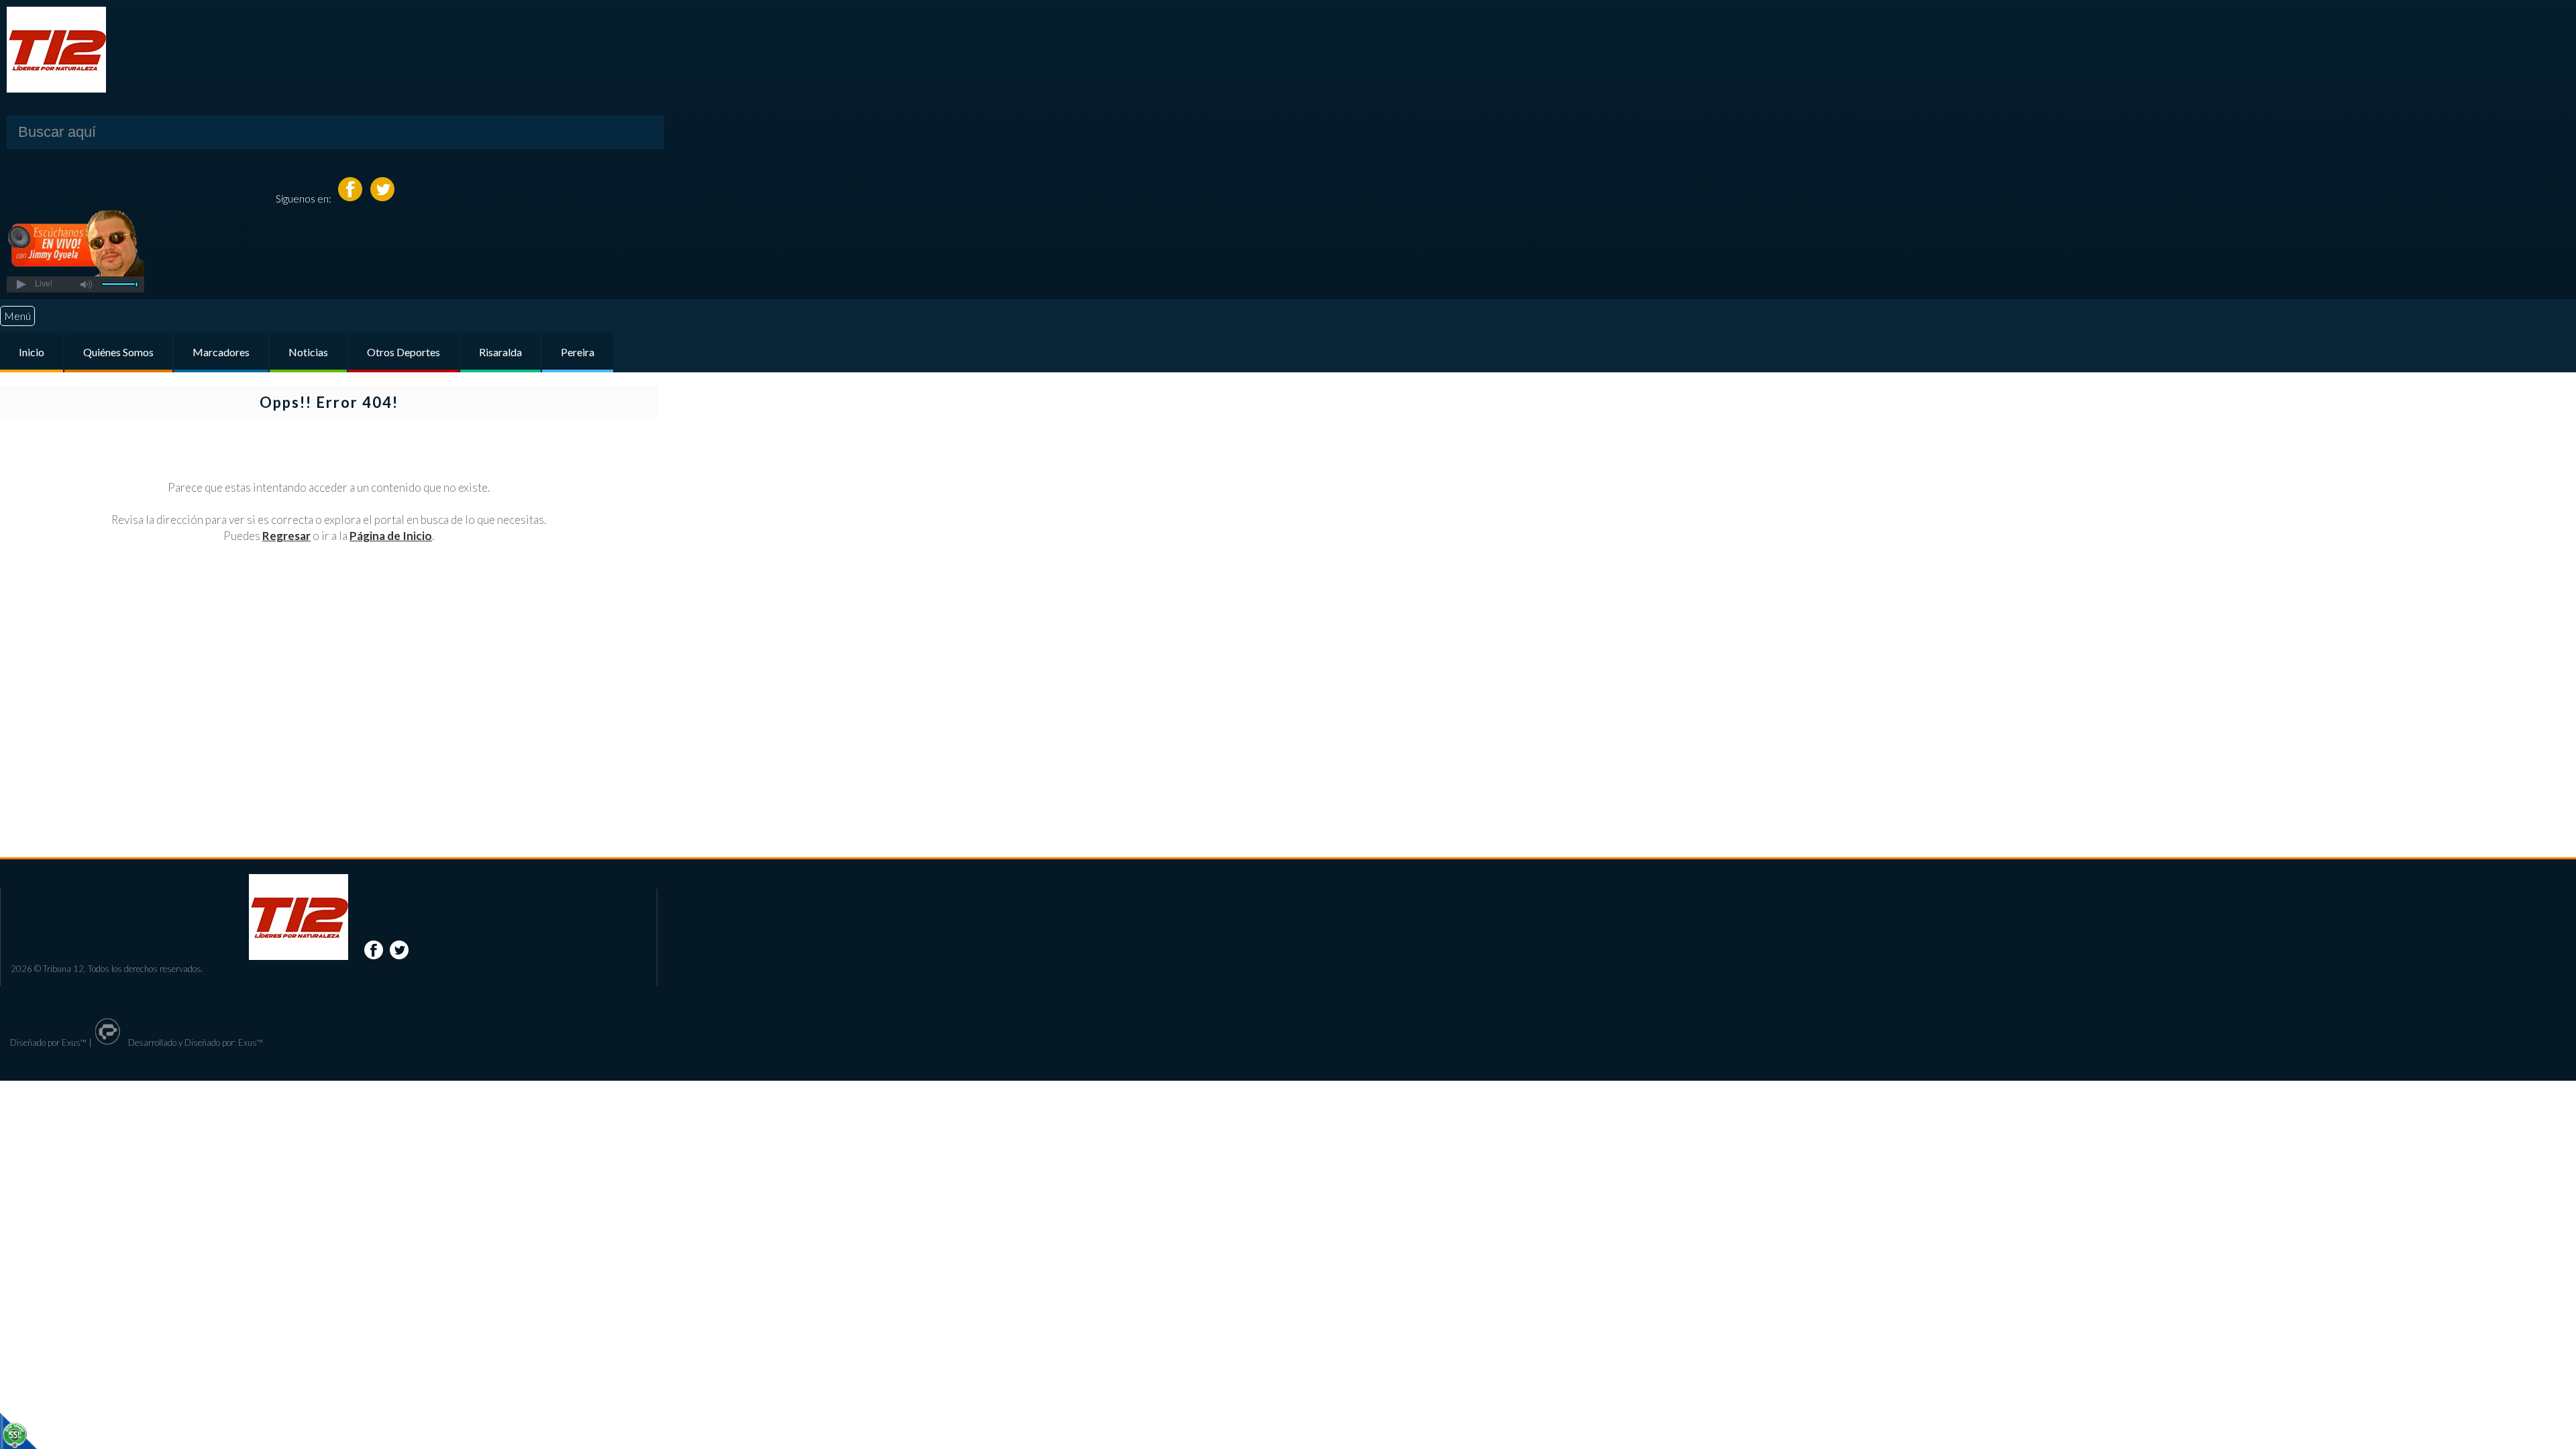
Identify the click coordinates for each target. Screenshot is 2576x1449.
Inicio (32, 352)
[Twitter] (382, 198)
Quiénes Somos (118, 352)
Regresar (286, 536)
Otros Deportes (404, 352)
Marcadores (221, 352)
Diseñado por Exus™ (48, 1042)
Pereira (578, 352)
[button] (20, 284)
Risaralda (500, 352)
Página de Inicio (391, 536)
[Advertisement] (329, 683)
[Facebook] (351, 198)
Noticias (308, 352)
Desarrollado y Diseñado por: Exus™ (195, 1042)
